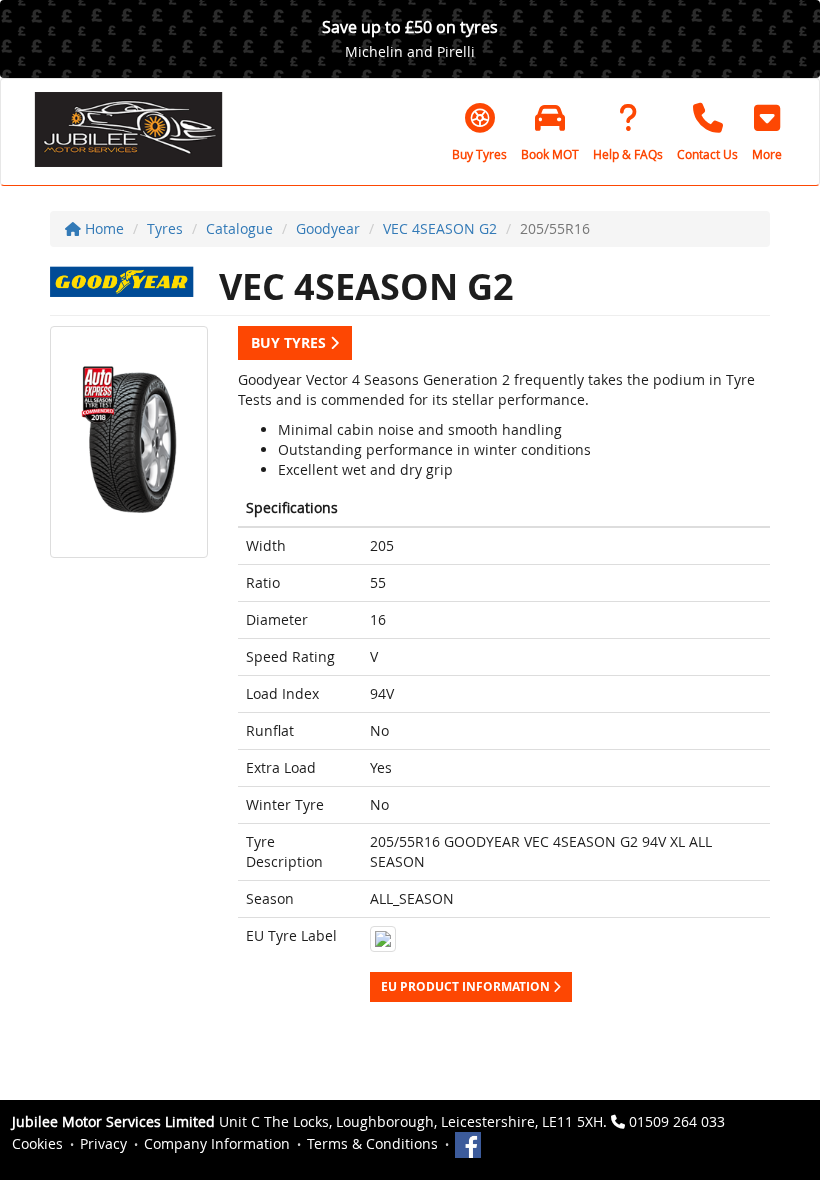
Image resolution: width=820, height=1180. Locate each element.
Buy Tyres (290, 342)
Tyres (165, 228)
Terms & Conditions (372, 1143)
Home (102, 228)
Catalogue (239, 228)
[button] (767, 132)
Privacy (103, 1143)
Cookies (37, 1143)
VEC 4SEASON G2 (440, 228)
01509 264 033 (677, 1121)
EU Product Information (467, 986)
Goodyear (328, 228)
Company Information (217, 1143)
